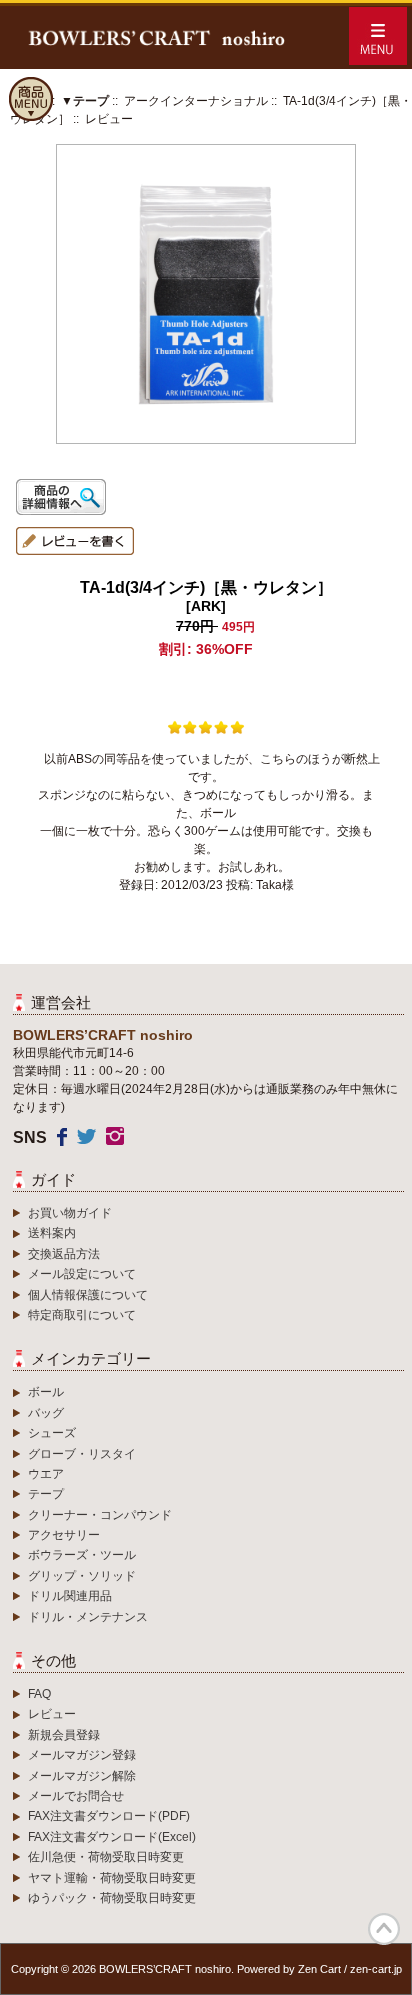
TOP (384, 1929)
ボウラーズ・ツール (82, 1555)
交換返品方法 (64, 1254)
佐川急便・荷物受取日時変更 (106, 1857)
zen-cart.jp (376, 1969)
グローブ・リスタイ (82, 1454)
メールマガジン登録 (82, 1755)
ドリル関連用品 (70, 1596)
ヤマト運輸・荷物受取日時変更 (112, 1878)
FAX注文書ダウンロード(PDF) (109, 1816)
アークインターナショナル (196, 101)
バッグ (46, 1413)
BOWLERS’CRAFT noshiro (165, 1969)
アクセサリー (64, 1535)
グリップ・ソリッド (82, 1576)
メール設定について (82, 1274)
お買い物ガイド (70, 1213)
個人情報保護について (88, 1295)
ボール (46, 1392)
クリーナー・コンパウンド (100, 1515)
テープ (46, 1494)
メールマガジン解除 (82, 1776)
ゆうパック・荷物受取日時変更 (112, 1898)
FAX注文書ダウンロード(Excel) (112, 1837)
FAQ (39, 1694)
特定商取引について (82, 1315)
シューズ (52, 1433)
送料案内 (52, 1233)
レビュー (52, 1714)
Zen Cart (319, 1969)
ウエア (46, 1474)
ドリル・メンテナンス (88, 1617)
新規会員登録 (64, 1735)
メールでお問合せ (76, 1796)
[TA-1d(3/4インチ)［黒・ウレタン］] (206, 440)
